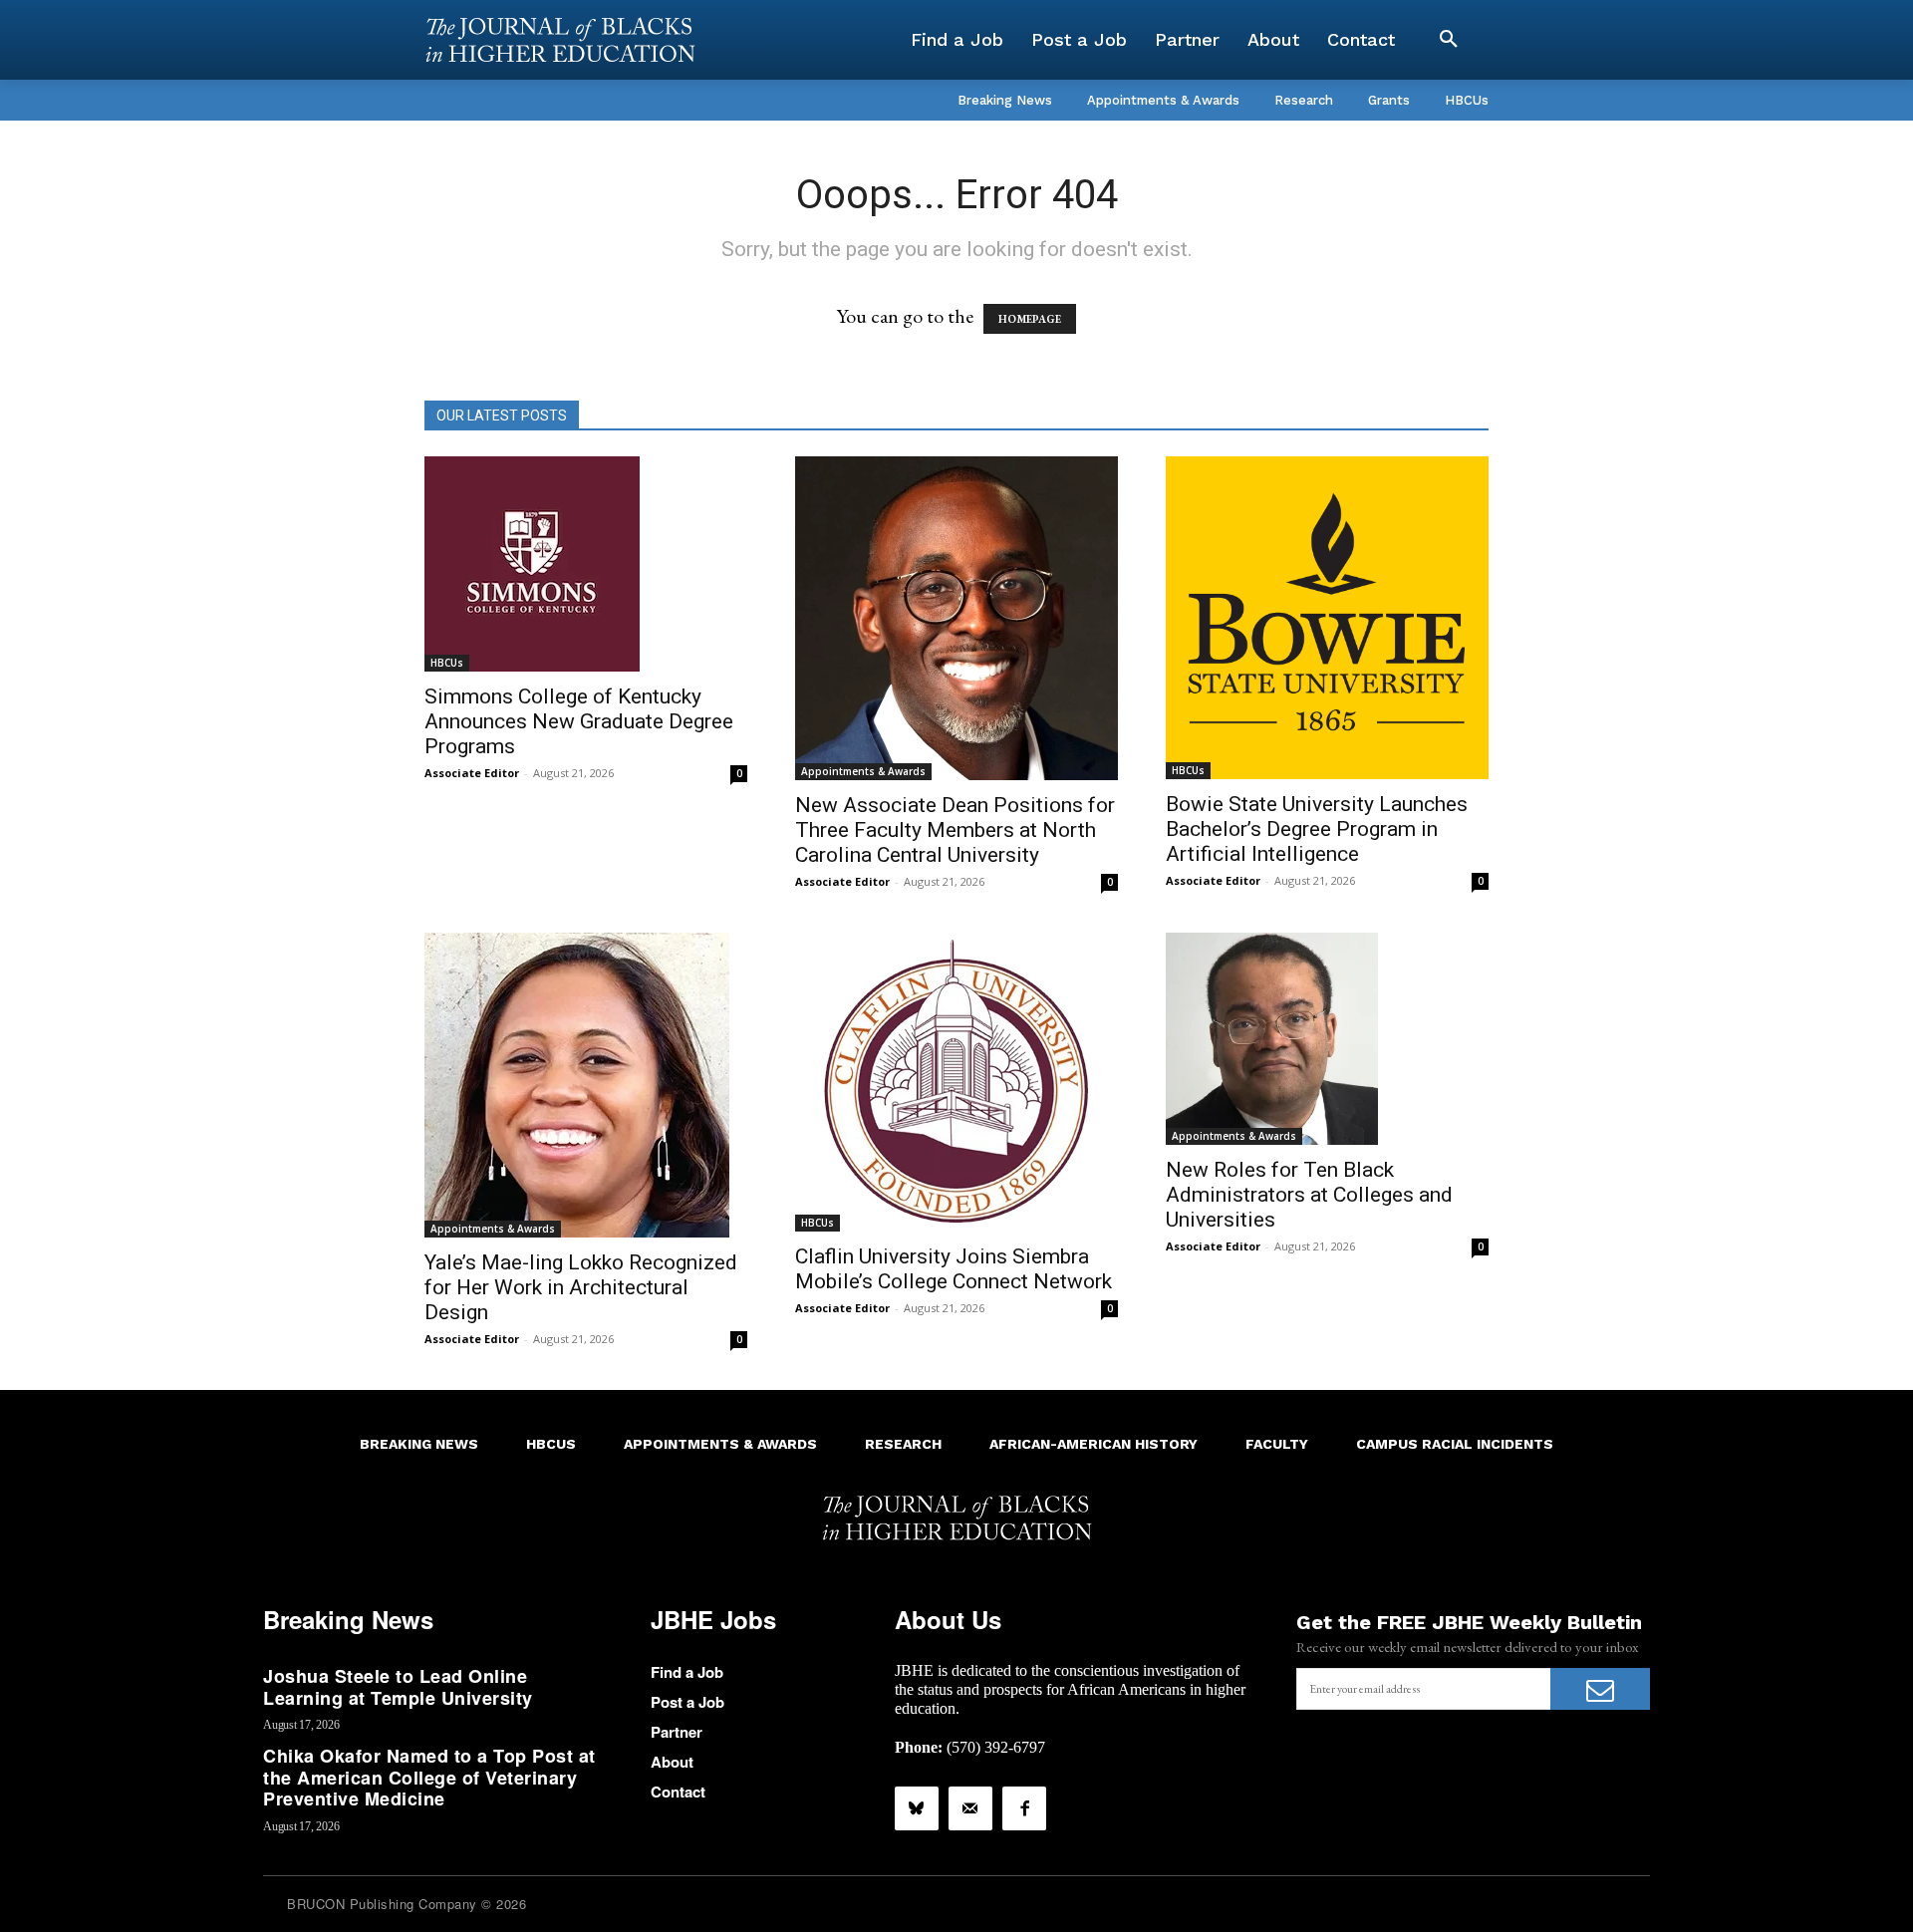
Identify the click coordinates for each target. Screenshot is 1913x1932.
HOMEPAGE (1030, 319)
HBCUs (447, 663)
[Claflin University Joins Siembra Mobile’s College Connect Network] (956, 1082)
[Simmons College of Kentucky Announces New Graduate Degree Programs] (586, 564)
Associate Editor (472, 773)
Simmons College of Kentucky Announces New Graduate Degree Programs (579, 721)
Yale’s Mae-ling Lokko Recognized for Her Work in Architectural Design (581, 1287)
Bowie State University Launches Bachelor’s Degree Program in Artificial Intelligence (1317, 829)
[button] (1449, 40)
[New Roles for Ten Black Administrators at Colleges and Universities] (1327, 1039)
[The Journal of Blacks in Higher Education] (560, 40)
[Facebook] (1024, 1808)
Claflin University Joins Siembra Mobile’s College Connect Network (954, 1269)
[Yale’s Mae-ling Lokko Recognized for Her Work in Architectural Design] (586, 1085)
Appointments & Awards (863, 771)
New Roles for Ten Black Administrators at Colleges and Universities (1309, 1195)
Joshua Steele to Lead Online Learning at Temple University (398, 1687)
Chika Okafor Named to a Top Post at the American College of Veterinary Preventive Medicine (429, 1777)
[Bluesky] (917, 1808)
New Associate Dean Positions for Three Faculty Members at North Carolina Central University (955, 830)
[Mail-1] (970, 1808)
